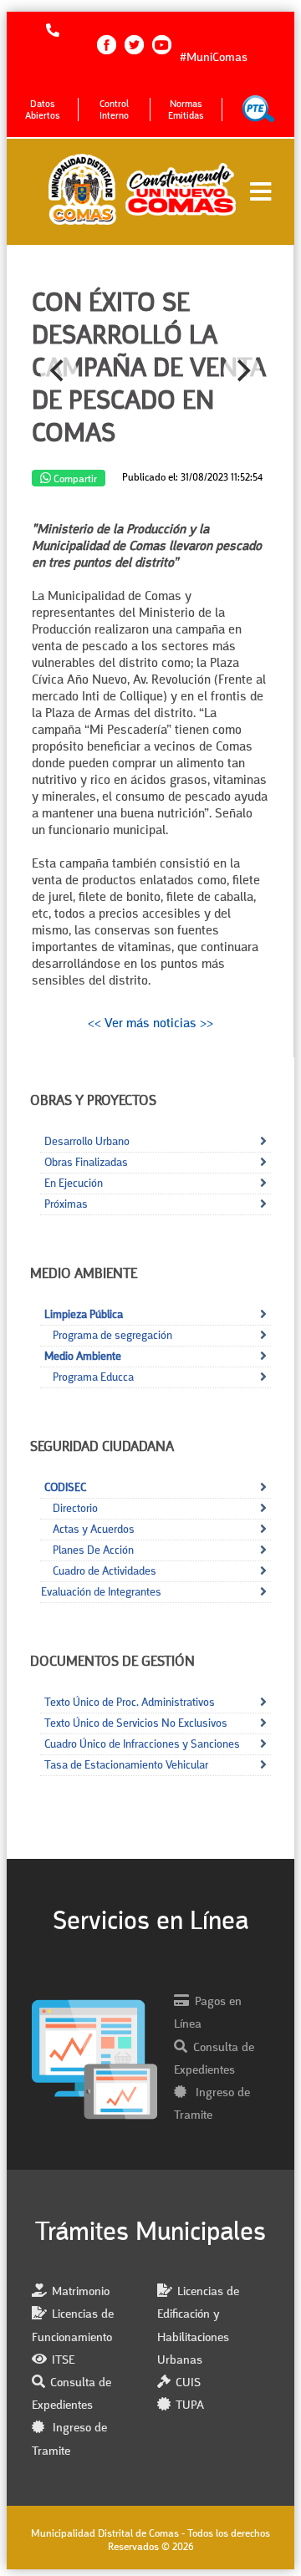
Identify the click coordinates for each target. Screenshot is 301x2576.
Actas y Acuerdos (94, 1530)
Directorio (75, 1509)
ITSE (63, 2361)
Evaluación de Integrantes (101, 1592)
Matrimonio (81, 2292)
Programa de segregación (112, 1336)
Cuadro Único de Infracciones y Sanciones (142, 1744)
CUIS (188, 2383)
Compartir (74, 479)
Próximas (66, 1204)
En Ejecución (74, 1184)
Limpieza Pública (84, 1315)
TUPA (190, 2406)
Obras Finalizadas (86, 1163)
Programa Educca (93, 1377)
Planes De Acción (93, 1550)
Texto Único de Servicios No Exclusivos (136, 1723)
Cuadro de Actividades (105, 1571)
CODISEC (65, 1488)
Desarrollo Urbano (87, 1142)
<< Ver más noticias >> (150, 1024)
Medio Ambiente (83, 1357)
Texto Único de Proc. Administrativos (130, 1703)
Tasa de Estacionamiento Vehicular (126, 1765)
